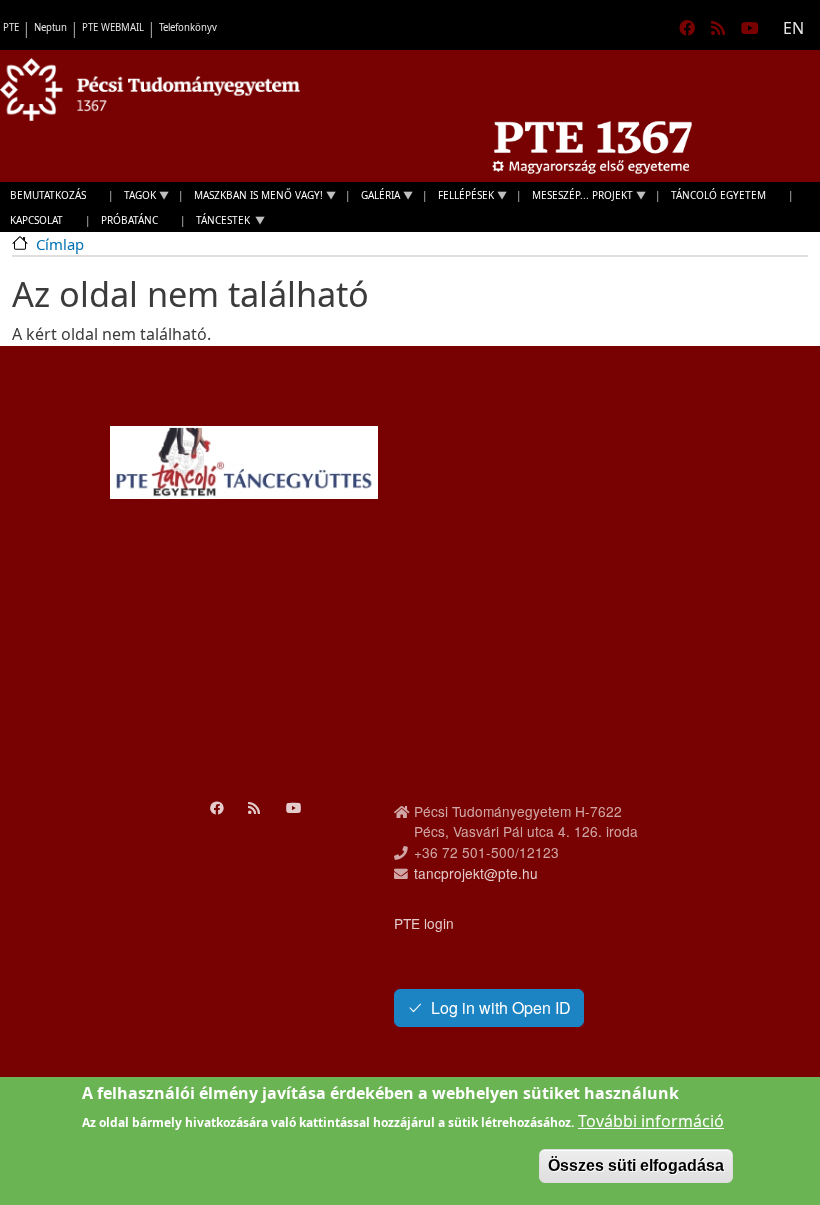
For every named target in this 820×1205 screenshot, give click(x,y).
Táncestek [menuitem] (218, 222)
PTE (11, 27)
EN (793, 28)
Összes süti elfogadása (636, 1165)
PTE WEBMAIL (113, 27)
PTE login (424, 923)
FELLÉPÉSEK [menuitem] (461, 197)
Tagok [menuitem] (135, 197)
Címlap (60, 244)
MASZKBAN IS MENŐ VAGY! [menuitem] (253, 197)
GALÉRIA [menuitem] (375, 197)
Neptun (50, 27)
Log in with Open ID (501, 1007)
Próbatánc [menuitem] (129, 220)
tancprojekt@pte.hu (476, 873)
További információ (651, 1121)
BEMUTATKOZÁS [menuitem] (48, 195)
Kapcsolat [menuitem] (36, 220)
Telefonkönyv (188, 27)
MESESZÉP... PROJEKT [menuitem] (577, 197)
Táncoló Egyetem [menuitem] (718, 195)
